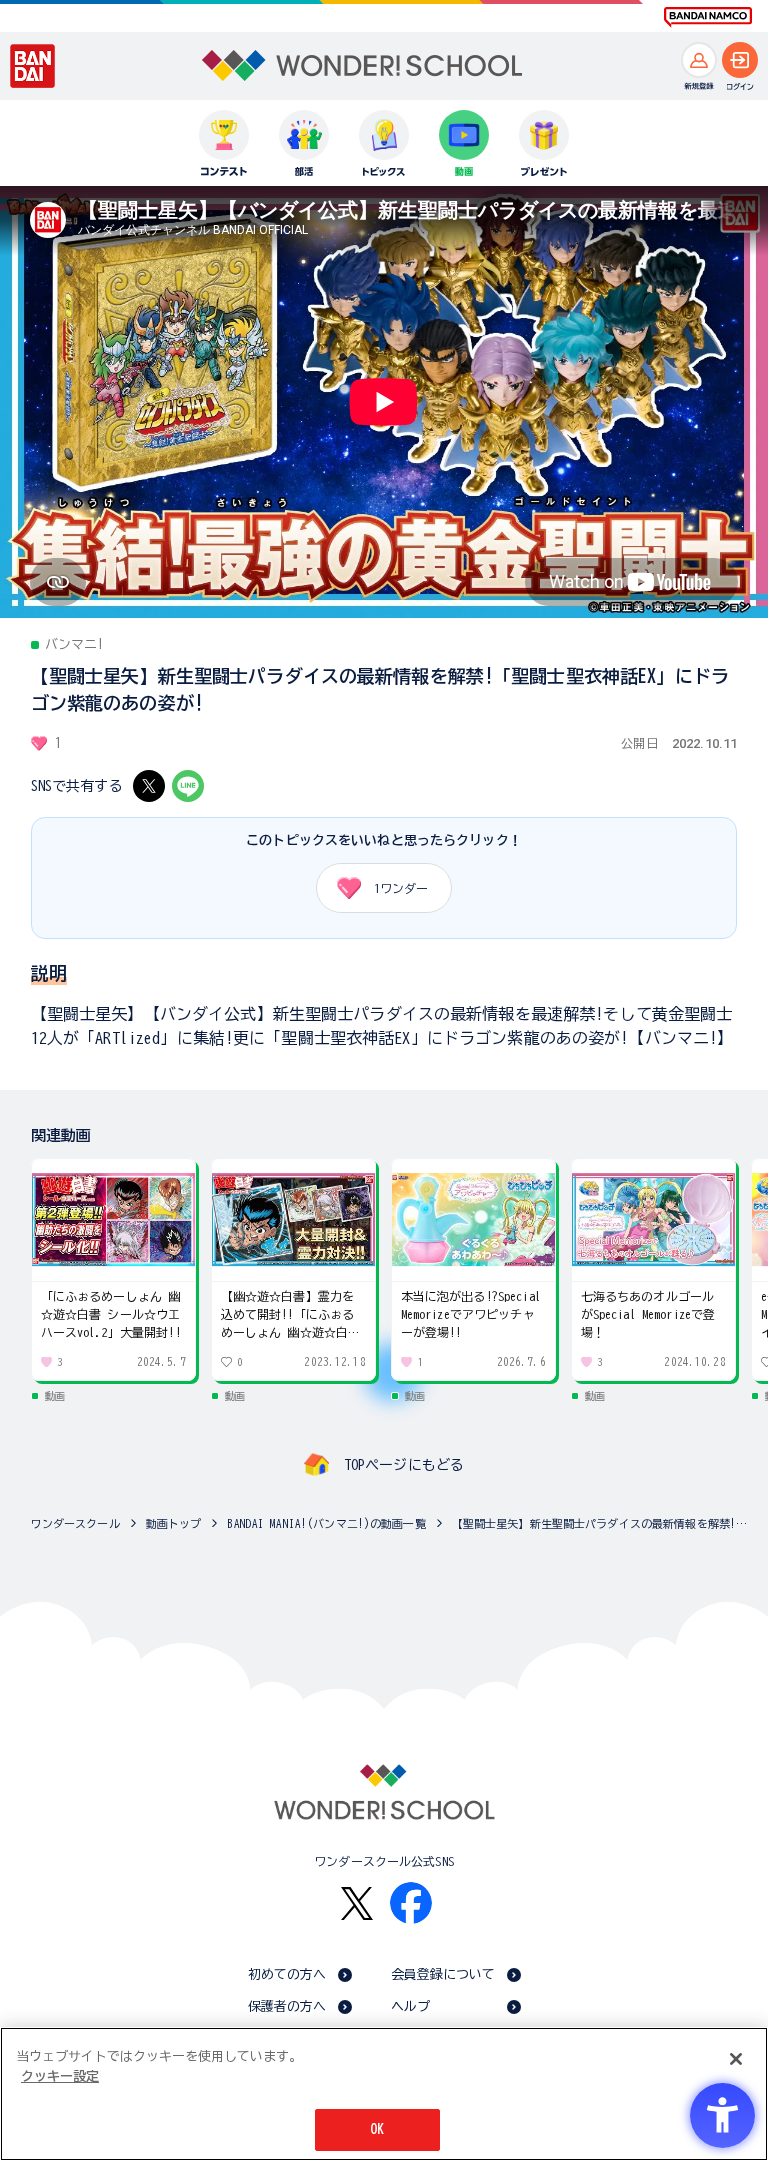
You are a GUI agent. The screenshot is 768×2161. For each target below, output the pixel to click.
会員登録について (443, 1974)
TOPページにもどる (404, 1465)
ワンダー (401, 888)
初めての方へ (287, 1974)
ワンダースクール (75, 1523)
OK (377, 2129)
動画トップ (174, 1523)
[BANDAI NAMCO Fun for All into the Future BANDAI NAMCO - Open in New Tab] (708, 17)
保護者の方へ (287, 2006)
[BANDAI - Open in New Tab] (33, 66)
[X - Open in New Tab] (149, 786)
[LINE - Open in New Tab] (188, 786)
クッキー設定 (60, 2076)
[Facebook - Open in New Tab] (411, 1903)
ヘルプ (410, 2006)
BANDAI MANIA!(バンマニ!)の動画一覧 (326, 1523)
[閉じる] (736, 2059)
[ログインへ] (740, 60)
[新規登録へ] (699, 60)
